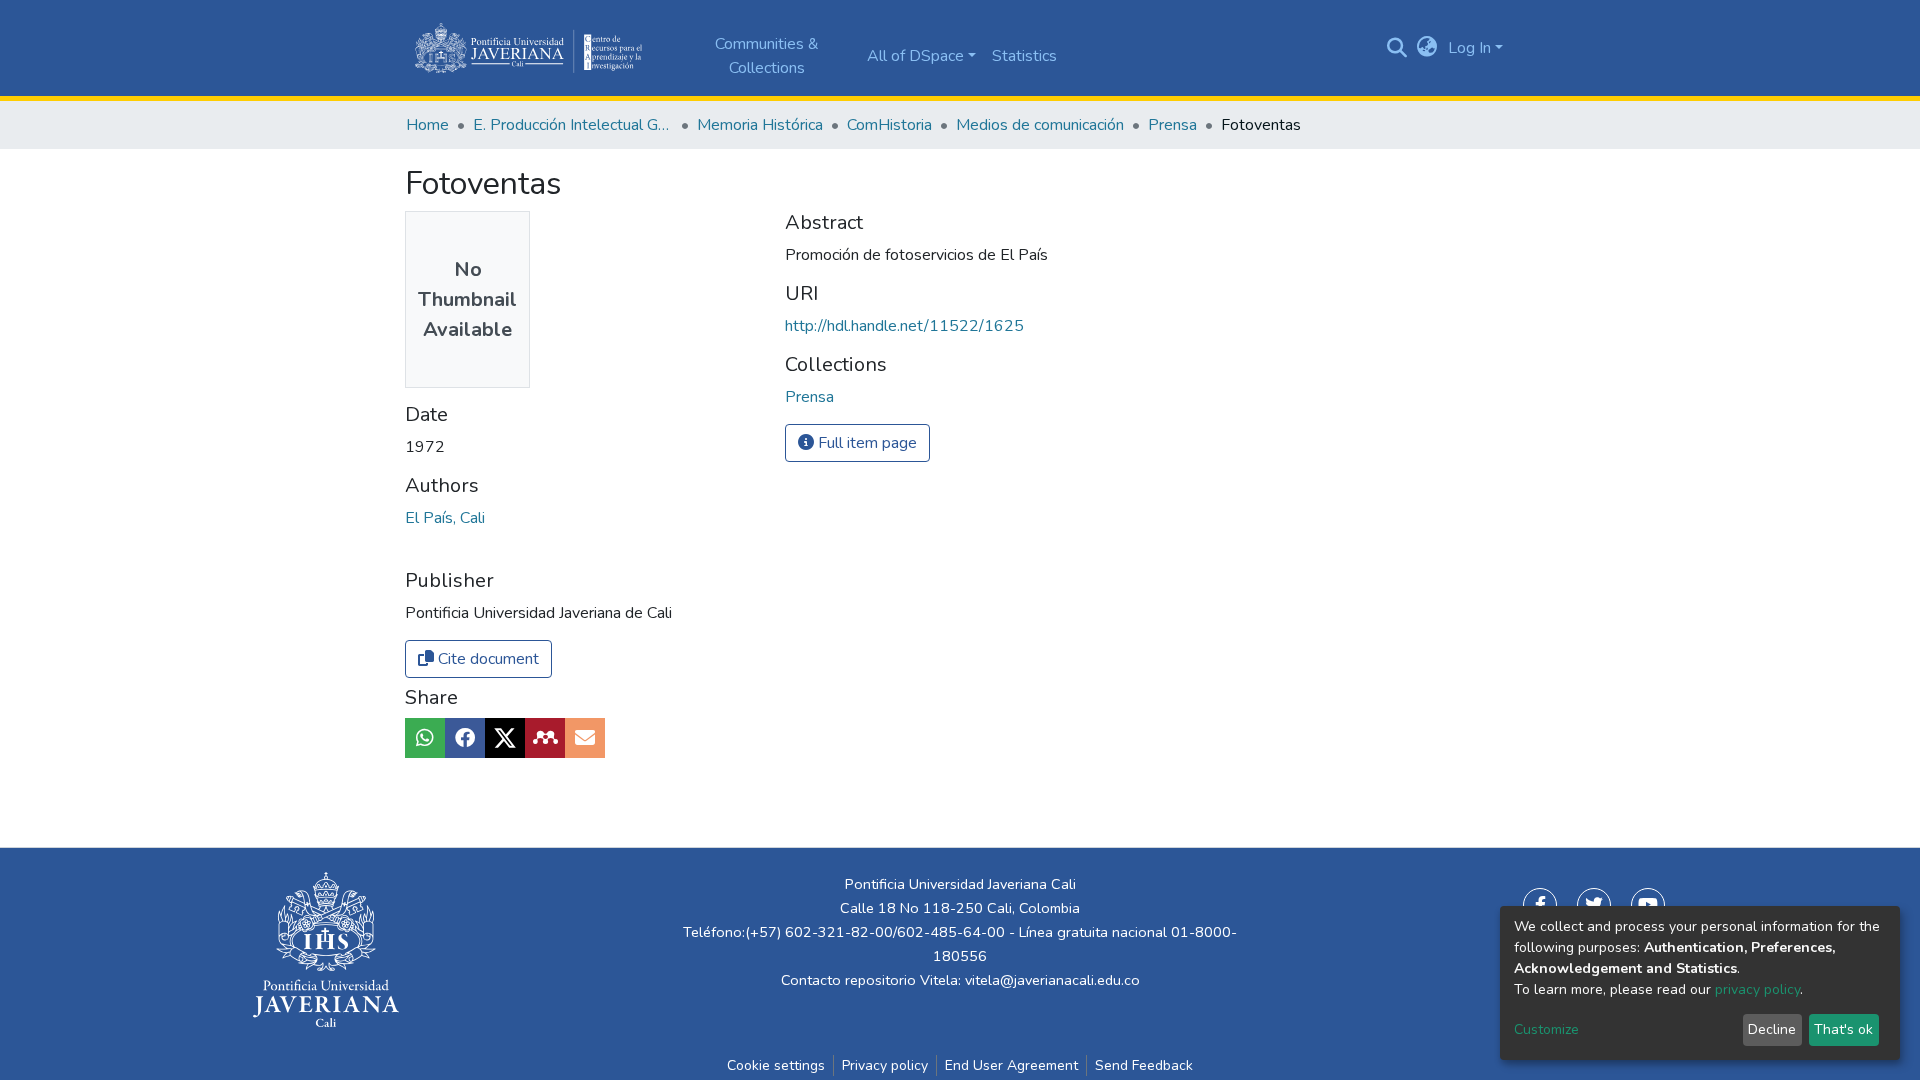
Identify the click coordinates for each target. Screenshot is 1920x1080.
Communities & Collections (767, 56)
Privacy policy (885, 1065)
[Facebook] (1540, 905)
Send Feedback (1144, 1065)
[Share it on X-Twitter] (505, 738)
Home (427, 125)
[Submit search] (1397, 48)
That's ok (1843, 1029)
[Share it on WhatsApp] (425, 738)
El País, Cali (445, 518)
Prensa (1172, 125)
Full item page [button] (865, 443)
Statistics (1024, 56)
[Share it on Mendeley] (545, 738)
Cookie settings (776, 1065)
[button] (1427, 48)
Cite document (486, 659)
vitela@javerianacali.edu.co (1052, 980)
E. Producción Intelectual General (573, 125)
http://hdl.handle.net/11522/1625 (904, 326)
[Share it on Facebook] (465, 738)
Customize (1546, 1029)
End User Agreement (1011, 1065)
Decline (1772, 1029)
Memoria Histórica (760, 125)
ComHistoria (889, 125)
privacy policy (1757, 989)
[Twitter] (1594, 905)
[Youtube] (1648, 905)
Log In (1469, 48)
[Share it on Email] (585, 738)
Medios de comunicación (1040, 125)
